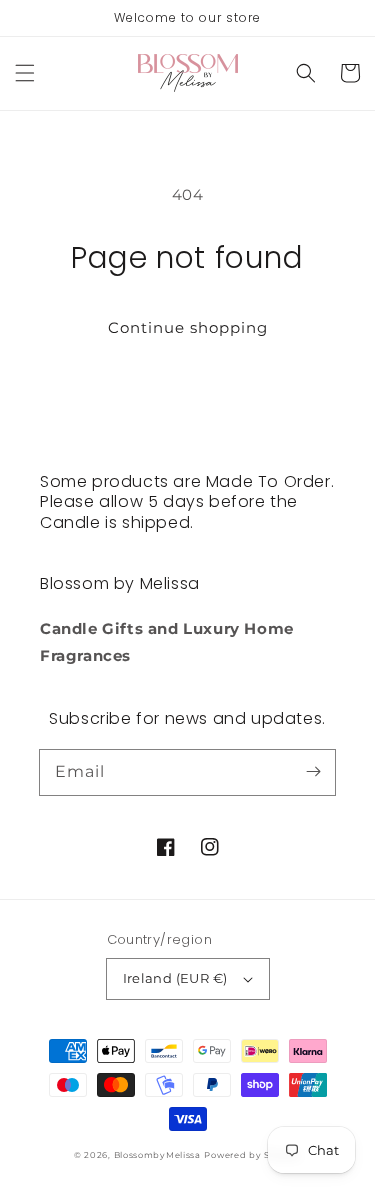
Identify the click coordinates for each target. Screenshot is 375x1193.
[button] (25, 73)
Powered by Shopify (252, 1155)
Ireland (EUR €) (175, 978)
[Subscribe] (313, 772)
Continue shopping (188, 327)
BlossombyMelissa (157, 1155)
